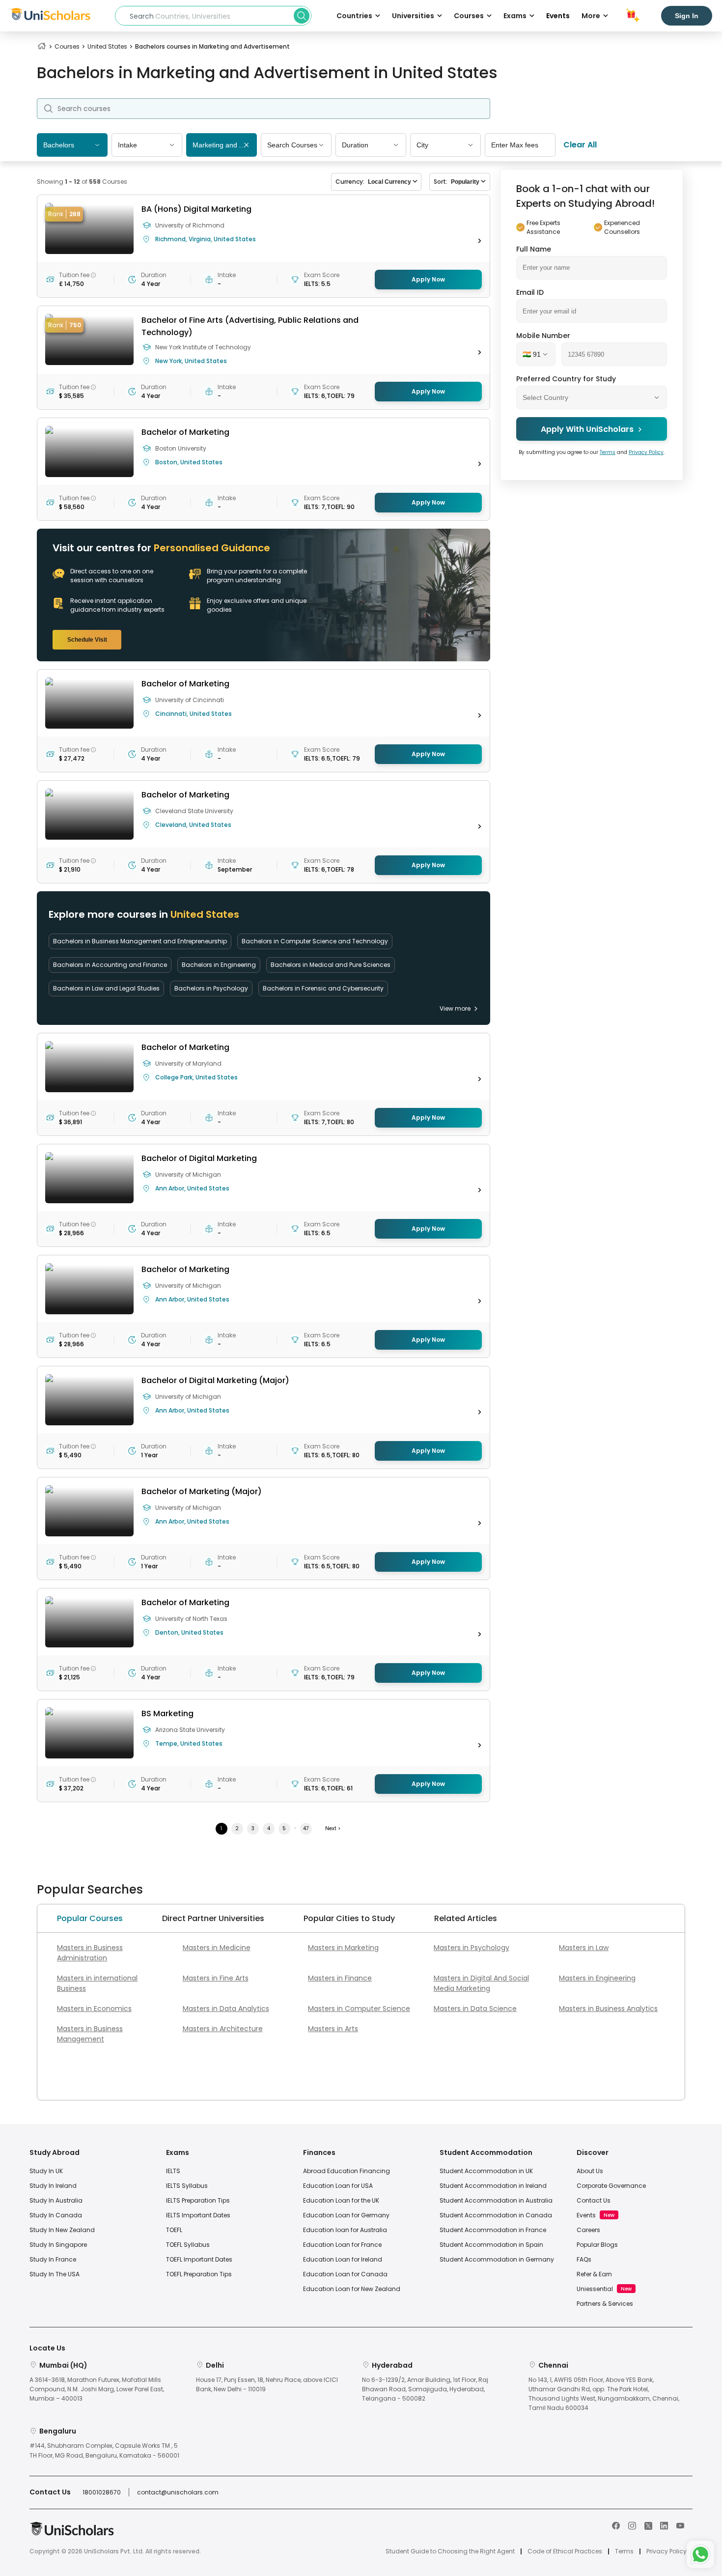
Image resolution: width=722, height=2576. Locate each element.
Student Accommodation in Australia (496, 2200)
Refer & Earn (594, 2274)
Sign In (687, 16)
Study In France (53, 2259)
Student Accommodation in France (493, 2230)
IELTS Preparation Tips (198, 2200)
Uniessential (595, 2289)
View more (455, 1008)
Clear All (580, 145)
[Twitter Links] (648, 2525)
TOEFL (174, 2230)
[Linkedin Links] (664, 2525)
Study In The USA (55, 2274)
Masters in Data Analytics (226, 2009)
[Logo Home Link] (72, 2534)
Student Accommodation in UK (486, 2171)
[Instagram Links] (632, 2525)
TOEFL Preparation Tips (199, 2274)
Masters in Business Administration (90, 1953)
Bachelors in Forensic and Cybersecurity (323, 988)
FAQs (584, 2259)
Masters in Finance (340, 1978)
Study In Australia (56, 2200)
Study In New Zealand (62, 2230)
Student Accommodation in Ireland (493, 2186)
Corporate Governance (611, 2186)
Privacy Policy (646, 452)
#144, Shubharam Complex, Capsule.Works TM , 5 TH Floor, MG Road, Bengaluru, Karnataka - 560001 (104, 2450)
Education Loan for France (342, 2245)
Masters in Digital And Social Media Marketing (481, 1983)
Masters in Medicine (217, 1948)
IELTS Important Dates (198, 2215)
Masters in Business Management (90, 2034)
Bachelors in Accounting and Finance (110, 965)
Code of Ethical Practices (565, 2551)
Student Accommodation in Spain (491, 2245)
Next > (333, 1828)
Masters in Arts (333, 2029)
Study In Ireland (53, 2186)
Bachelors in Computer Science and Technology (315, 941)
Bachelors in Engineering (219, 965)
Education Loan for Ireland (343, 2259)
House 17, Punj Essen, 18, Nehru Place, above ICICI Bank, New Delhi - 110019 (267, 2384)
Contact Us (594, 2200)
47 (306, 1828)
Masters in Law (584, 1948)
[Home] (42, 46)
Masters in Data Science (475, 2009)
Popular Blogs (597, 2245)
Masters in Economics (94, 2009)
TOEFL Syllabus (188, 2245)
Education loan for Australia (345, 2230)
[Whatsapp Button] (700, 2554)
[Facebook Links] (616, 2525)
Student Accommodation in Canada (496, 2215)
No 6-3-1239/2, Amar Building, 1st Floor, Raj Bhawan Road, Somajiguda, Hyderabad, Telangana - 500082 (425, 2389)
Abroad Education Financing (347, 2171)
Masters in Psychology (472, 1948)
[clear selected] (246, 146)
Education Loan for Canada (345, 2274)
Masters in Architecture (223, 2029)
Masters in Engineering (597, 1978)
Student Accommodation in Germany (497, 2259)
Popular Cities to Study (349, 1918)
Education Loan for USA (338, 2186)
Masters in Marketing (343, 1948)
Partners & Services (605, 2304)
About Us (590, 2171)
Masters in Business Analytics (608, 2009)
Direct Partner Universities (213, 1918)
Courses (67, 46)
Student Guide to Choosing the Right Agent (450, 2551)
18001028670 (102, 2492)
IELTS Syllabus (187, 2186)
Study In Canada (56, 2215)
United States (107, 46)
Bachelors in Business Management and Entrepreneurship (140, 941)
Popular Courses (90, 1918)
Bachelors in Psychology (211, 988)
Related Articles (466, 1918)
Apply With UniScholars (587, 429)
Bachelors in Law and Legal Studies (106, 988)
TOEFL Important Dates (199, 2259)
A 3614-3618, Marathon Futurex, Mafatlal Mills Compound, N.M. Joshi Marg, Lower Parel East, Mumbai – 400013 (97, 2389)
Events (558, 16)
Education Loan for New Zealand (352, 2289)
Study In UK (46, 2171)
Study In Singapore (58, 2245)
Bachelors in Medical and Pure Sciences (331, 965)
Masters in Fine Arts (216, 1978)
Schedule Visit (87, 640)
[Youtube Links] (680, 2525)
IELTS (173, 2171)
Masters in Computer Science (359, 2009)
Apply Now (428, 279)
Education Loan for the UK (341, 2200)
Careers (588, 2230)
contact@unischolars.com (178, 2492)
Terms (608, 452)
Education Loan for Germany (346, 2215)
